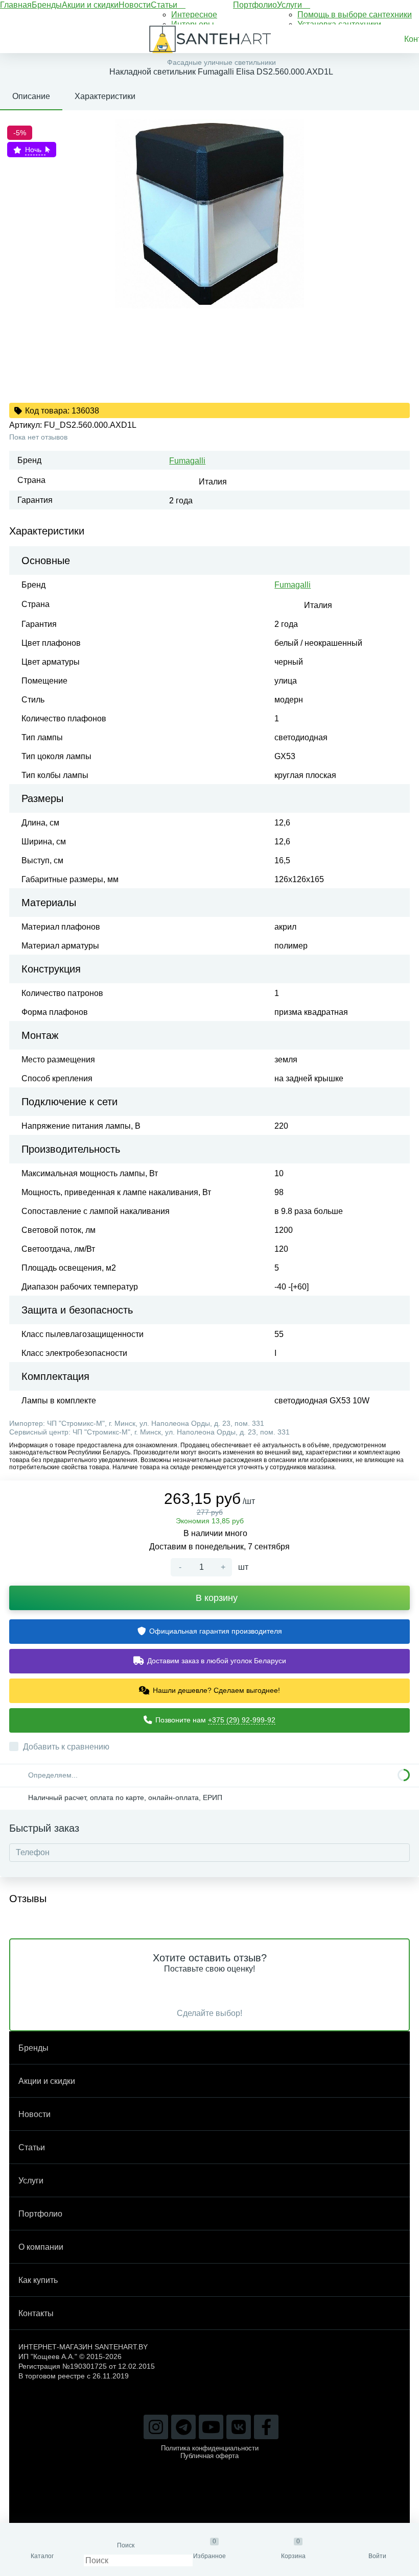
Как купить (38, 2280)
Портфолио (255, 5)
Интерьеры (193, 24)
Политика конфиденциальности (210, 2448)
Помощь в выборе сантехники (355, 15)
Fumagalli (187, 461)
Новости (135, 5)
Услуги (290, 5)
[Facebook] (266, 2427)
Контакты (36, 2313)
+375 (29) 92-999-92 (242, 1720)
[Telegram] (183, 2427)
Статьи (165, 5)
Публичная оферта (209, 2456)
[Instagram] (156, 2427)
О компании (41, 2247)
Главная (16, 5)
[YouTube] (211, 2427)
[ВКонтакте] (239, 2427)
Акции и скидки (90, 5)
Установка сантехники (339, 24)
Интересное (194, 15)
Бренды (47, 5)
